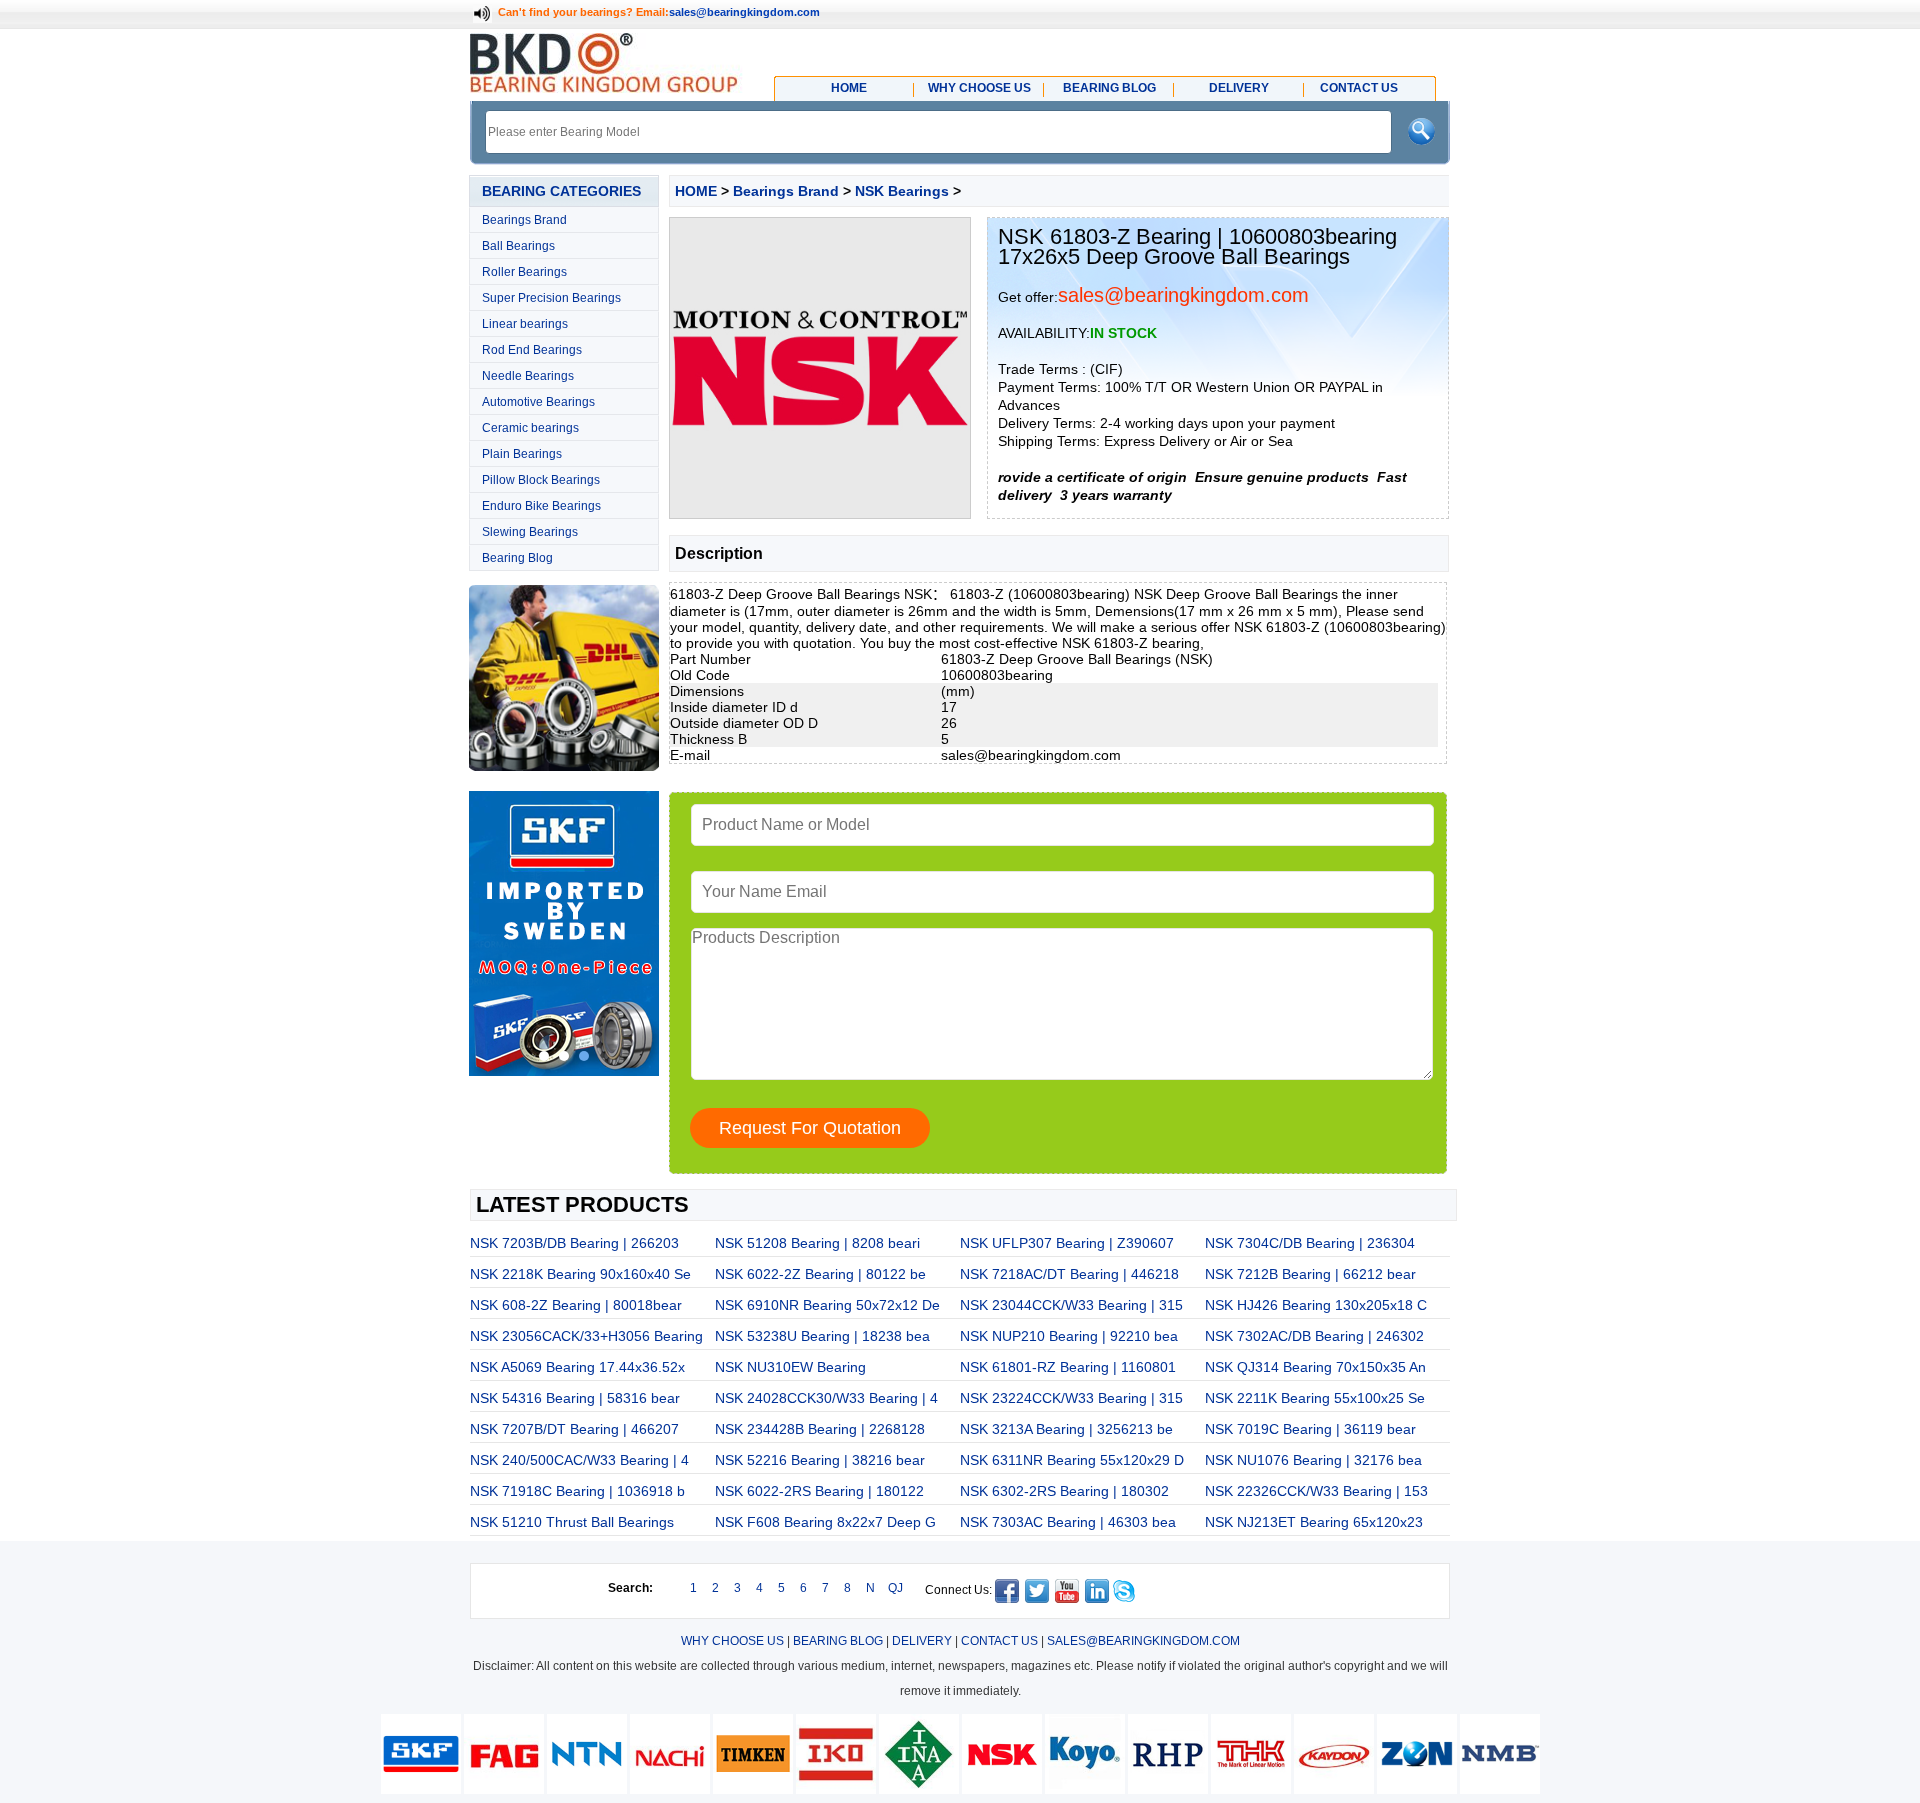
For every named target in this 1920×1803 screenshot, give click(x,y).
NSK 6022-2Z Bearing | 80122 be (820, 1274)
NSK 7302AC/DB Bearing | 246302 (1314, 1336)
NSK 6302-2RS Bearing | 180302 (1064, 1491)
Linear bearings (525, 324)
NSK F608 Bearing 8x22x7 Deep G (825, 1522)
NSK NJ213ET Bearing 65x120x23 (1314, 1522)
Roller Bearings (524, 272)
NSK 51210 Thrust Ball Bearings (572, 1522)
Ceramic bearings (530, 428)
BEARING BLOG (838, 1641)
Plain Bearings (522, 454)
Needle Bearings (528, 376)
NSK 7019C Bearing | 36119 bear (1310, 1429)
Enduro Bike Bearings (541, 506)
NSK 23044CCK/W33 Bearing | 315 (1071, 1305)
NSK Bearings (902, 191)
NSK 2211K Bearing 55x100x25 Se (1315, 1398)
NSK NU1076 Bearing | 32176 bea (1313, 1460)
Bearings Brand (524, 220)
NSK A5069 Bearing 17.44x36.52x (577, 1367)
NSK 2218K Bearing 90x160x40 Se (580, 1274)
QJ (895, 1588)
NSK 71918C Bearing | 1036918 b (577, 1491)
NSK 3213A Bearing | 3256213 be (1066, 1429)
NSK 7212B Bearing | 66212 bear (1310, 1274)
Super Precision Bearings (551, 298)
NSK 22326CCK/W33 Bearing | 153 (1316, 1491)
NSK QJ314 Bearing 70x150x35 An (1315, 1367)
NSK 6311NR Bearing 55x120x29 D (1072, 1460)
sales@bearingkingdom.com (744, 12)
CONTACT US (999, 1641)
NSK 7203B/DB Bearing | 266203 (574, 1243)
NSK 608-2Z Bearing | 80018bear (576, 1305)
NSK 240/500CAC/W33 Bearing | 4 (579, 1460)
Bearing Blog (517, 558)
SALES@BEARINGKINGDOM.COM (1143, 1641)
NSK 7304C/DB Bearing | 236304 (1310, 1243)
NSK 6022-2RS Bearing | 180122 (819, 1491)
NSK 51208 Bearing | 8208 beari (817, 1243)
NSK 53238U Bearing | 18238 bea (822, 1336)
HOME (696, 191)
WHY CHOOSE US (732, 1641)
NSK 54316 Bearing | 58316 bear (575, 1398)
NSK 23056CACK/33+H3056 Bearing (586, 1336)
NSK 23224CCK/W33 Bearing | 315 (1071, 1398)
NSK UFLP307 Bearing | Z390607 (1067, 1243)
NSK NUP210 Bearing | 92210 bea (1069, 1336)
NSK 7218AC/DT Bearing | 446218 (1069, 1274)
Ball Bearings (518, 246)
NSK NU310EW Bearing (790, 1367)
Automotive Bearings (538, 402)
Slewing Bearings (530, 532)
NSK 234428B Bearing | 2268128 (820, 1429)
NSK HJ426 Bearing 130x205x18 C (1316, 1305)
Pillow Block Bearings (541, 480)
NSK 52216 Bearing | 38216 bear (820, 1460)
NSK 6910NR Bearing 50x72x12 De (827, 1305)
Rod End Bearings (532, 350)
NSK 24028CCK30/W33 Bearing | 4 (826, 1398)
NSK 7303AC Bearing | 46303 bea (1068, 1522)
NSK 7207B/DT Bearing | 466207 (574, 1429)
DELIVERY (922, 1641)
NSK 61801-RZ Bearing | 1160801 (1068, 1367)
